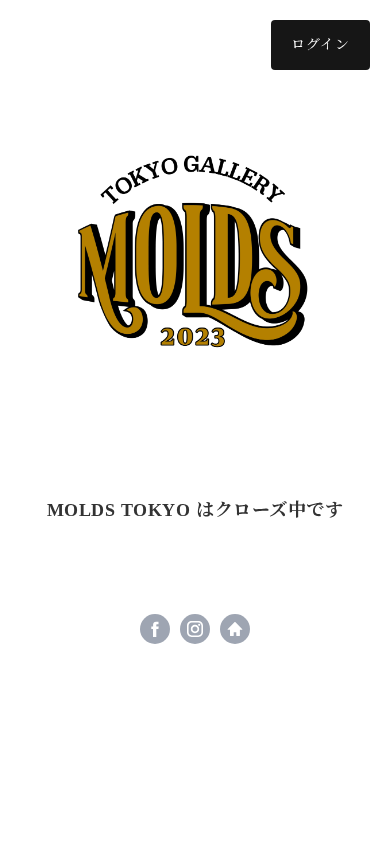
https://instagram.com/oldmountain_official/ (195, 629)
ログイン (320, 44)
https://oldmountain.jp (235, 629)
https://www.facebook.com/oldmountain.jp (155, 629)
